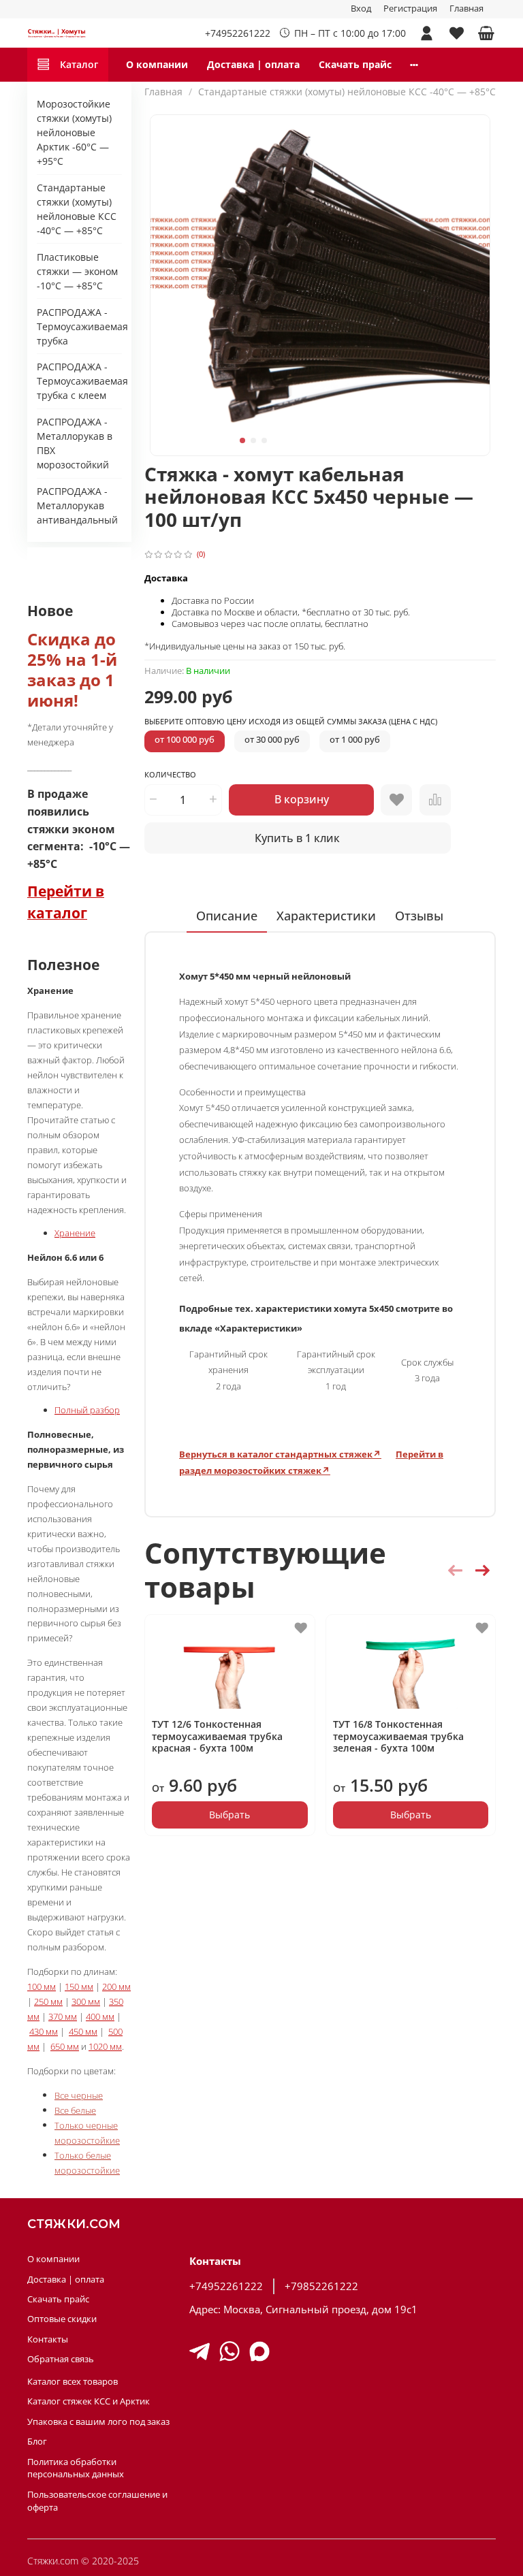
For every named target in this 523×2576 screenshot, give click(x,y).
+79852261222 (321, 2286)
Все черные (79, 2095)
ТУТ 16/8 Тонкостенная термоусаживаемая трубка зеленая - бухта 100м (398, 1736)
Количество (170, 775)
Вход (361, 9)
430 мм (44, 2031)
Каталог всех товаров (73, 2382)
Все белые (75, 2110)
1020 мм (105, 2046)
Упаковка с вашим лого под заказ (98, 2422)
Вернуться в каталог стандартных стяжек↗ (280, 1454)
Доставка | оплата (253, 64)
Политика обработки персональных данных (76, 2468)
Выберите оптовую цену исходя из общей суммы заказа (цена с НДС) (291, 722)
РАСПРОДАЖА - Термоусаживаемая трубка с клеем (79, 381)
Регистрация (410, 9)
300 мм (86, 2001)
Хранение (75, 1233)
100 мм (42, 1986)
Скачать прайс (355, 64)
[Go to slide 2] (253, 440)
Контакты (48, 2339)
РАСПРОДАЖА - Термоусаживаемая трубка (79, 326)
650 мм (65, 2046)
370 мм (63, 2016)
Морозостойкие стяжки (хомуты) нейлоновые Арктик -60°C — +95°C (74, 132)
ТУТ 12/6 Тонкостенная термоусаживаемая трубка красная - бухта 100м (217, 1736)
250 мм (48, 2001)
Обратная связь (61, 2359)
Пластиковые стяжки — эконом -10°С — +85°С (77, 271)
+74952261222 (238, 33)
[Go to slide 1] (242, 440)
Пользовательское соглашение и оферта (97, 2501)
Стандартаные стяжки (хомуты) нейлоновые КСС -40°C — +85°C (347, 92)
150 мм (79, 1986)
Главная (466, 9)
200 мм (116, 1986)
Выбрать (229, 1815)
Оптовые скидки (62, 2319)
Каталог (79, 64)
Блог (37, 2442)
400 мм (100, 2016)
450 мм (83, 2031)
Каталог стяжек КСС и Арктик (89, 2401)
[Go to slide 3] (264, 440)
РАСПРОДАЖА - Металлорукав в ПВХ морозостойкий (75, 443)
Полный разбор (87, 1410)
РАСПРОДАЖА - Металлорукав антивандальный (77, 505)
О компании (157, 64)
